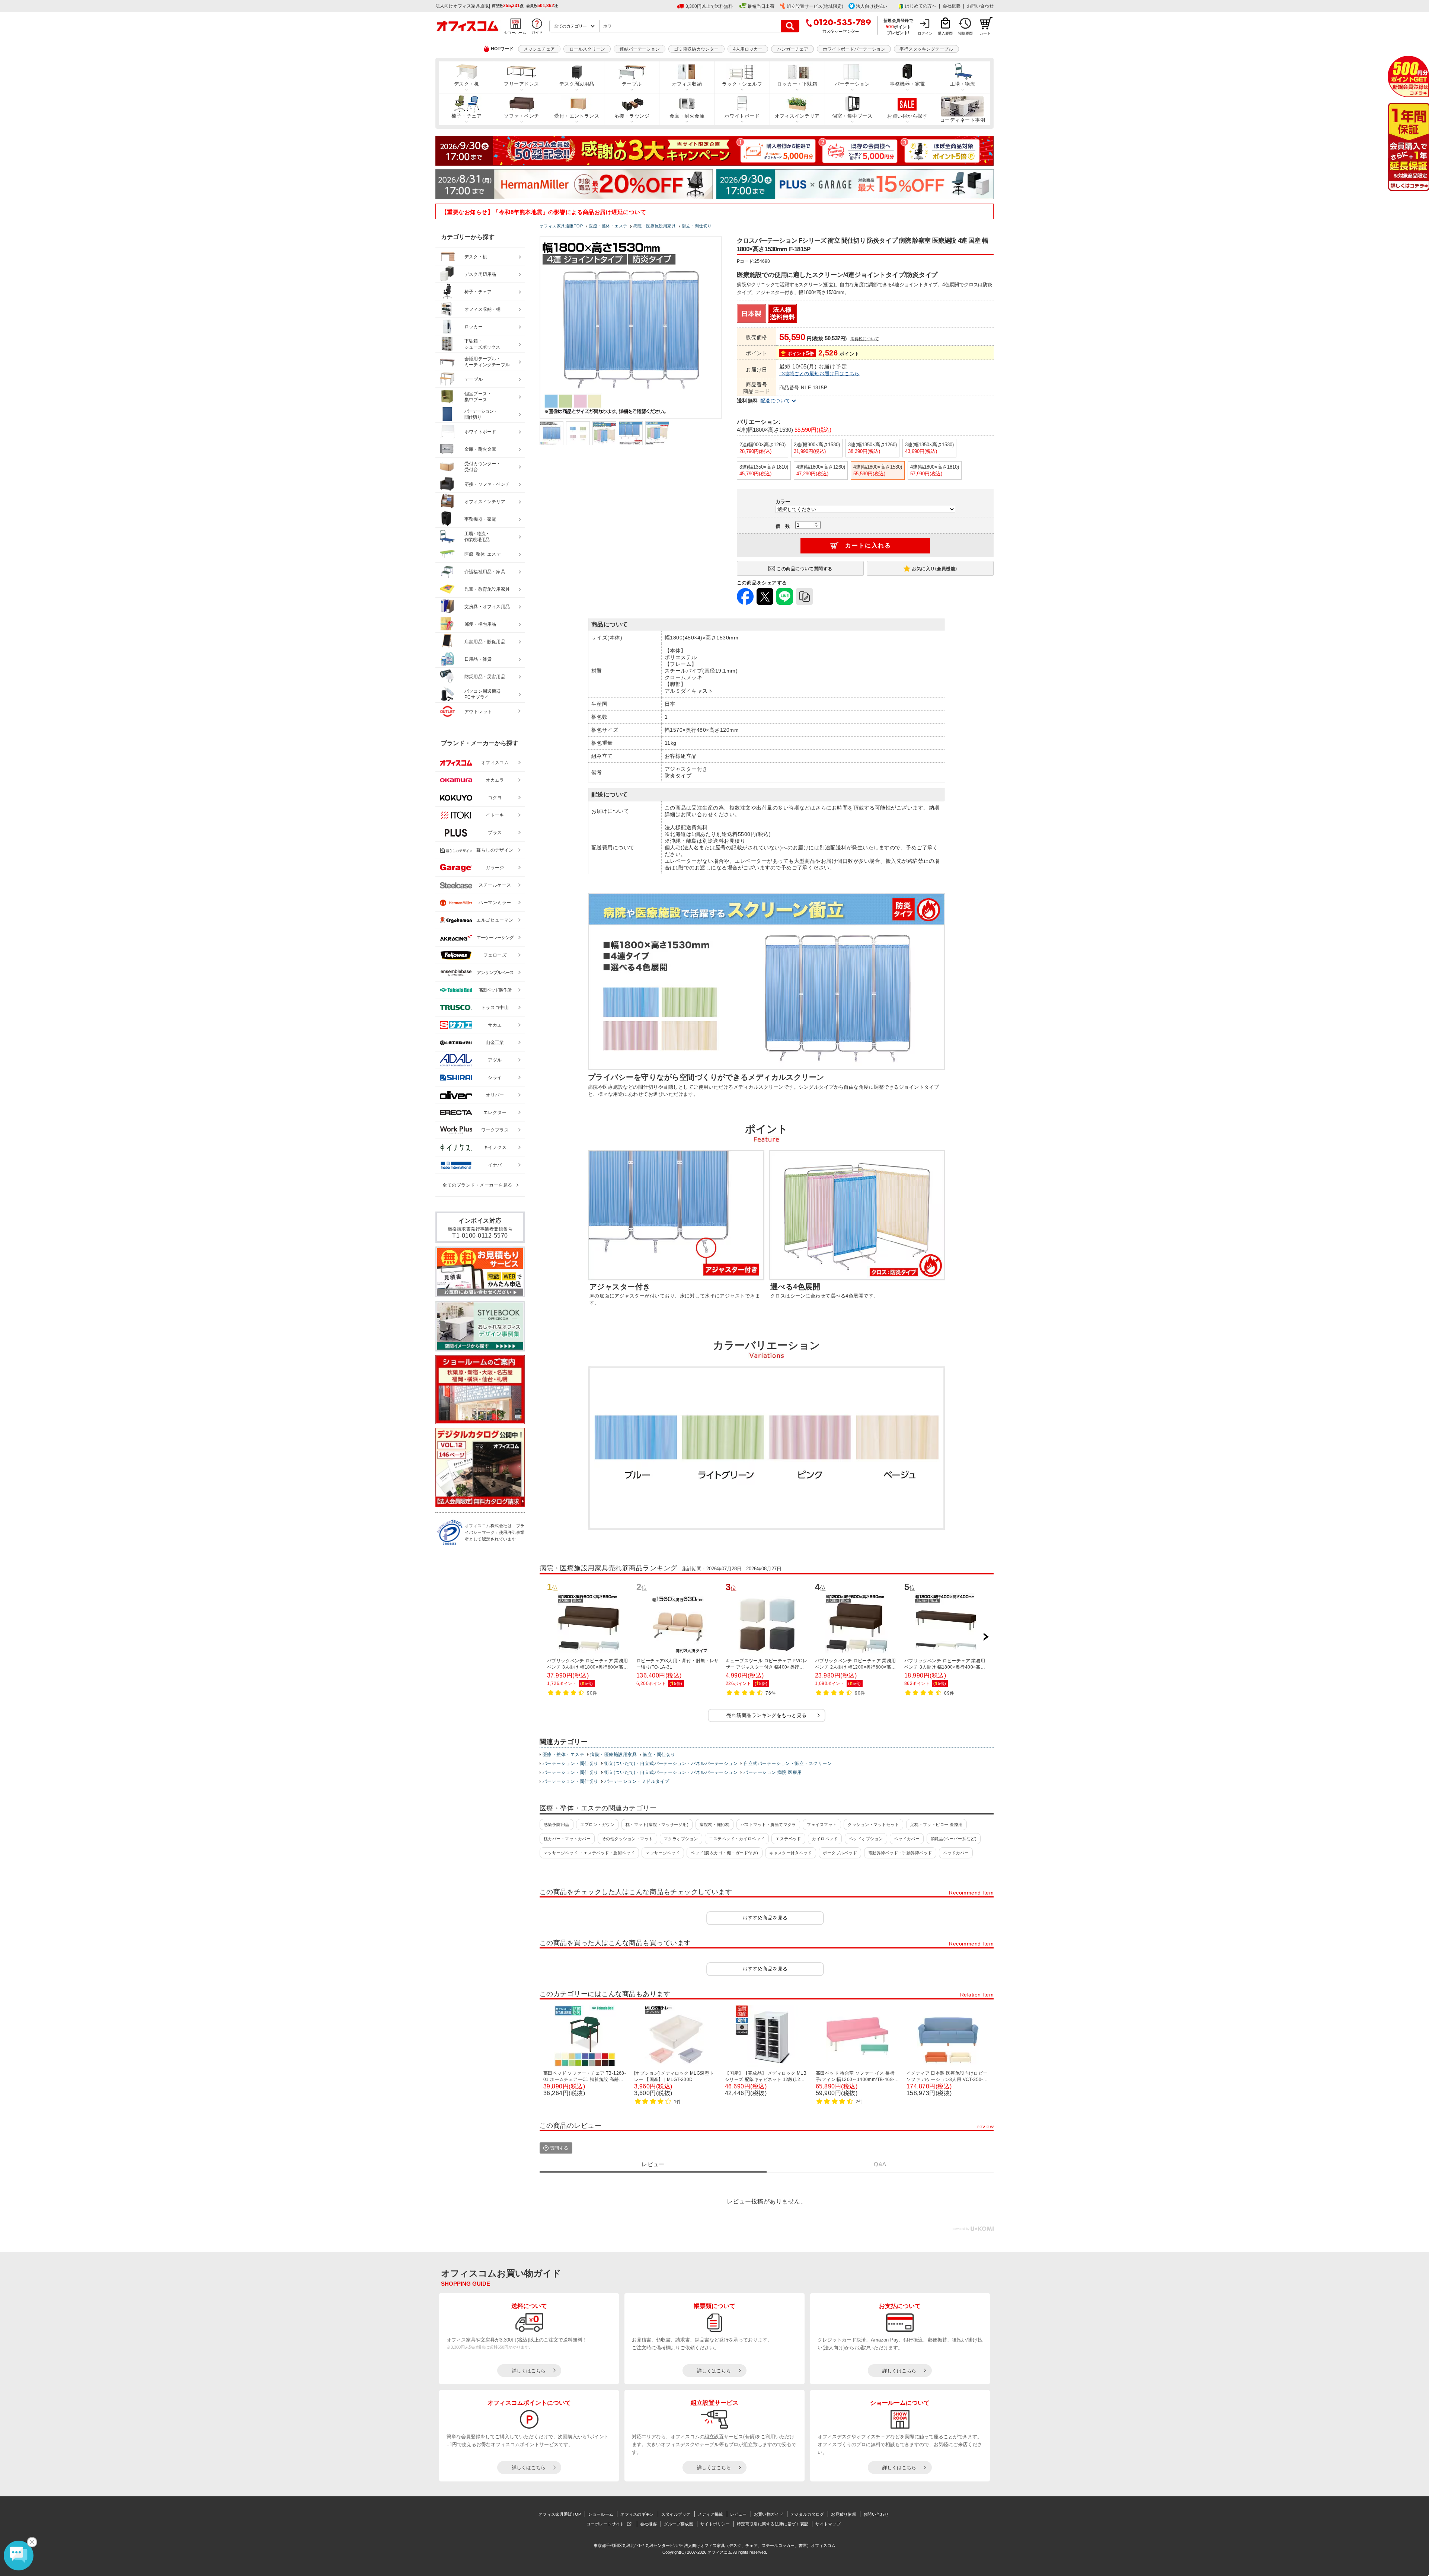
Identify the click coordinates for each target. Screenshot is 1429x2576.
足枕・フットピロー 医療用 (936, 1825)
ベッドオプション (866, 1839)
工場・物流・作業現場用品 (477, 537)
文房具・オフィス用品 (487, 607)
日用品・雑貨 (478, 659)
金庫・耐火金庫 (687, 116)
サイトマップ (828, 2524)
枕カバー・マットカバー (567, 1839)
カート (985, 33)
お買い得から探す (907, 116)
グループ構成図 (679, 2524)
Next (986, 1637)
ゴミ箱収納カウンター (696, 49)
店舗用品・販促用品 (485, 642)
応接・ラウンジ (632, 116)
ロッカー (474, 327)
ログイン (925, 33)
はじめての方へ (921, 6)
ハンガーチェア (793, 49)
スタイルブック (676, 2514)
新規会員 (1408, 76)
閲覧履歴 (965, 33)
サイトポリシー (715, 2524)
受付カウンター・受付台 (483, 467)
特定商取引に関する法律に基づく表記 (773, 2524)
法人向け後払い (872, 6)
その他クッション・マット (627, 1839)
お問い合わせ (980, 6)
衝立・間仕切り (659, 1755)
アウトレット (478, 712)
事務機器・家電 (907, 84)
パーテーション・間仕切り (570, 1763)
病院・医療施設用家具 (613, 1755)
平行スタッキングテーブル (926, 49)
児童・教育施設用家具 (487, 589)
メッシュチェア (539, 49)
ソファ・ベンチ (521, 116)
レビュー (739, 2514)
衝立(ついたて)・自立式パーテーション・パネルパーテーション (671, 1763)
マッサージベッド (663, 1853)
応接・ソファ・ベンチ (487, 484)
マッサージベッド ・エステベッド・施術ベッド (589, 1853)
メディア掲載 (710, 2514)
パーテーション (852, 84)
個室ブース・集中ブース (478, 397)
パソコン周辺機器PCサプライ (483, 694)
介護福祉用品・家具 (485, 572)
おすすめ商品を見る (765, 1918)
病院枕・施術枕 (714, 1825)
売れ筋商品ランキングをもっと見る (767, 1715)
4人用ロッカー (748, 49)
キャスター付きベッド (791, 1853)
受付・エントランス (577, 116)
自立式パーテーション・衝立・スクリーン (788, 1763)
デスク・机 (466, 84)
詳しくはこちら (529, 2371)
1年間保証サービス (1408, 147)
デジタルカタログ (807, 2514)
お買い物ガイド (769, 2514)
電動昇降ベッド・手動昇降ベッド (900, 1853)
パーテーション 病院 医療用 (773, 1772)
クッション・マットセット (873, 1825)
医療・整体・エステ (563, 1755)
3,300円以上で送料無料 (709, 6)
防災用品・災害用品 (485, 677)
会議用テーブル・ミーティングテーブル (487, 362)
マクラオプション (681, 1839)
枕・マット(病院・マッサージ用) (657, 1825)
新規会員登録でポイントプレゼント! (899, 26)
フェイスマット (822, 1825)
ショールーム (601, 2514)
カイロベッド (825, 1839)
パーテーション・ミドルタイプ (637, 1781)
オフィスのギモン (637, 2514)
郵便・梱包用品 (480, 624)
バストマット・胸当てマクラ (768, 1825)
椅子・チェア (466, 116)
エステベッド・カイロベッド (737, 1839)
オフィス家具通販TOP (560, 2514)
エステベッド (788, 1839)
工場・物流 (963, 84)
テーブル (632, 84)
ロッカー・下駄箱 (797, 84)
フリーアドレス (521, 84)
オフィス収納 (687, 84)
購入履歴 (945, 33)
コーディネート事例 (963, 120)
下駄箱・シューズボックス (482, 344)
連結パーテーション (640, 49)
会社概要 (952, 6)
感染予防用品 (557, 1825)
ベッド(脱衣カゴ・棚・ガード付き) (724, 1853)
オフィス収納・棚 (483, 309)
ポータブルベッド (840, 1853)
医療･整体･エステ (483, 554)
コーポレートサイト (605, 2524)
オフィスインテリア (797, 116)
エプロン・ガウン (597, 1825)
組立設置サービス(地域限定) (815, 6)
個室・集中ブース (852, 116)
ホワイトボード (742, 116)
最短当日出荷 (761, 6)
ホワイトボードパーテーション (854, 49)
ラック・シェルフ (742, 84)
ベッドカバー (907, 1839)
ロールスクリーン (587, 49)
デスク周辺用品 (577, 84)
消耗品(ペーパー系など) (954, 1839)
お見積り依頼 (844, 2514)
